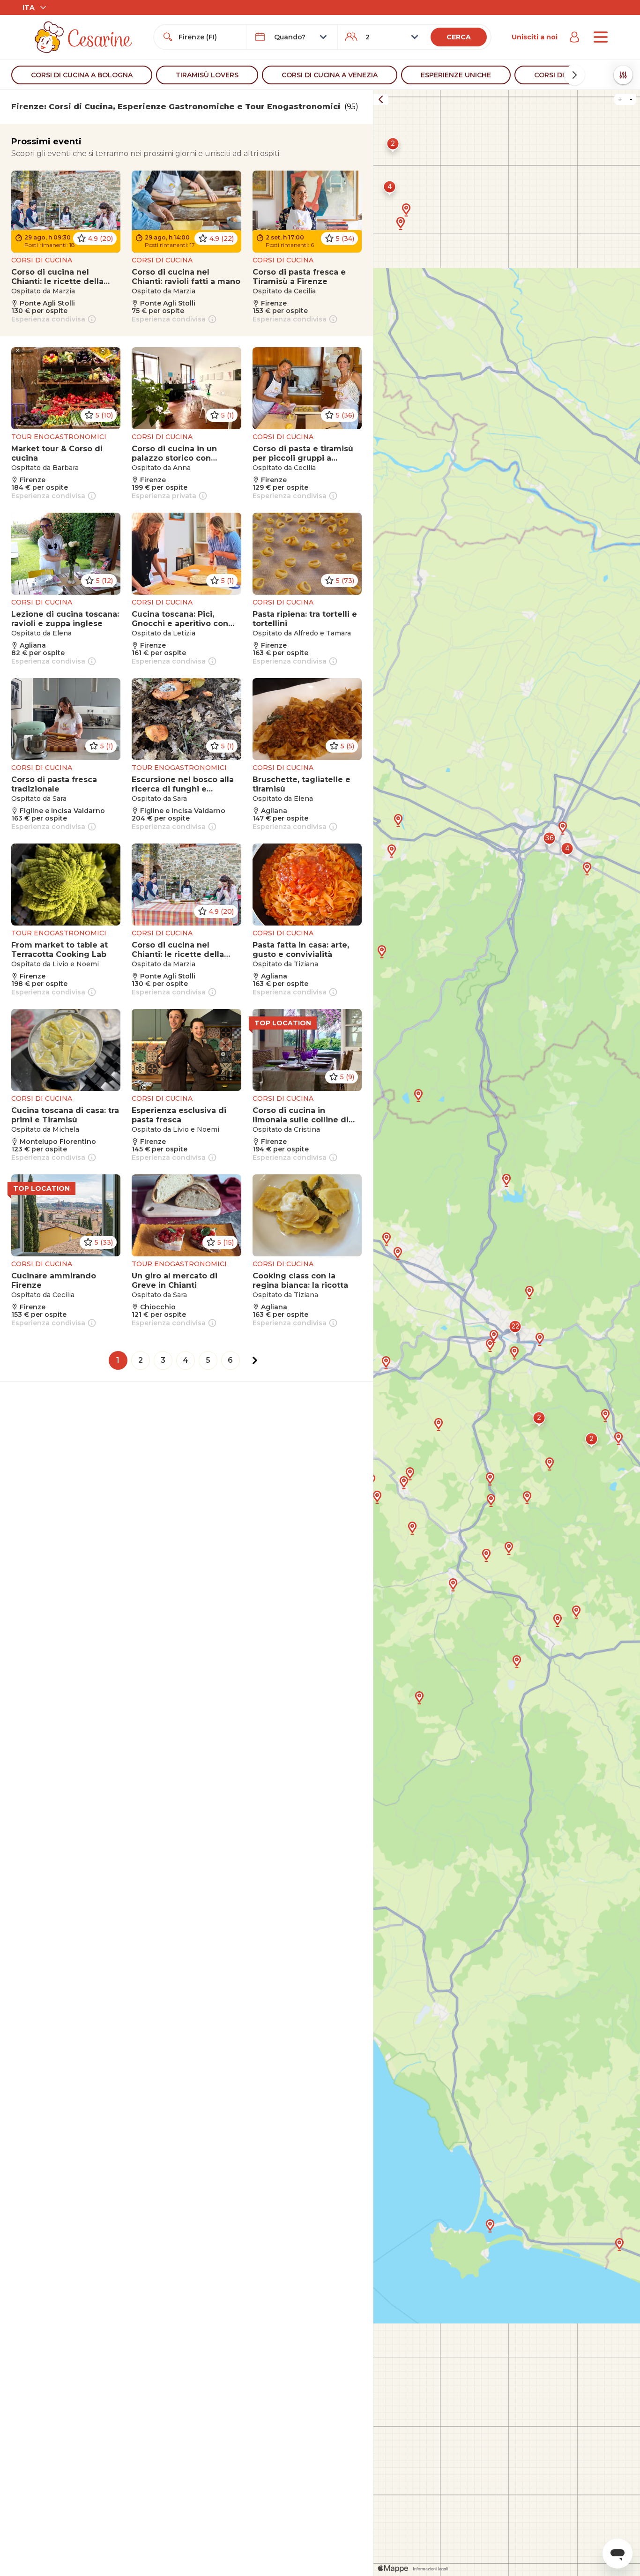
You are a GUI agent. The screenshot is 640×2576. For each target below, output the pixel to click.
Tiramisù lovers (207, 75)
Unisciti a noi (535, 37)
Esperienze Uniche (456, 75)
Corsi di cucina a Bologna (82, 75)
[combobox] (208, 37)
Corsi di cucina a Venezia (330, 75)
